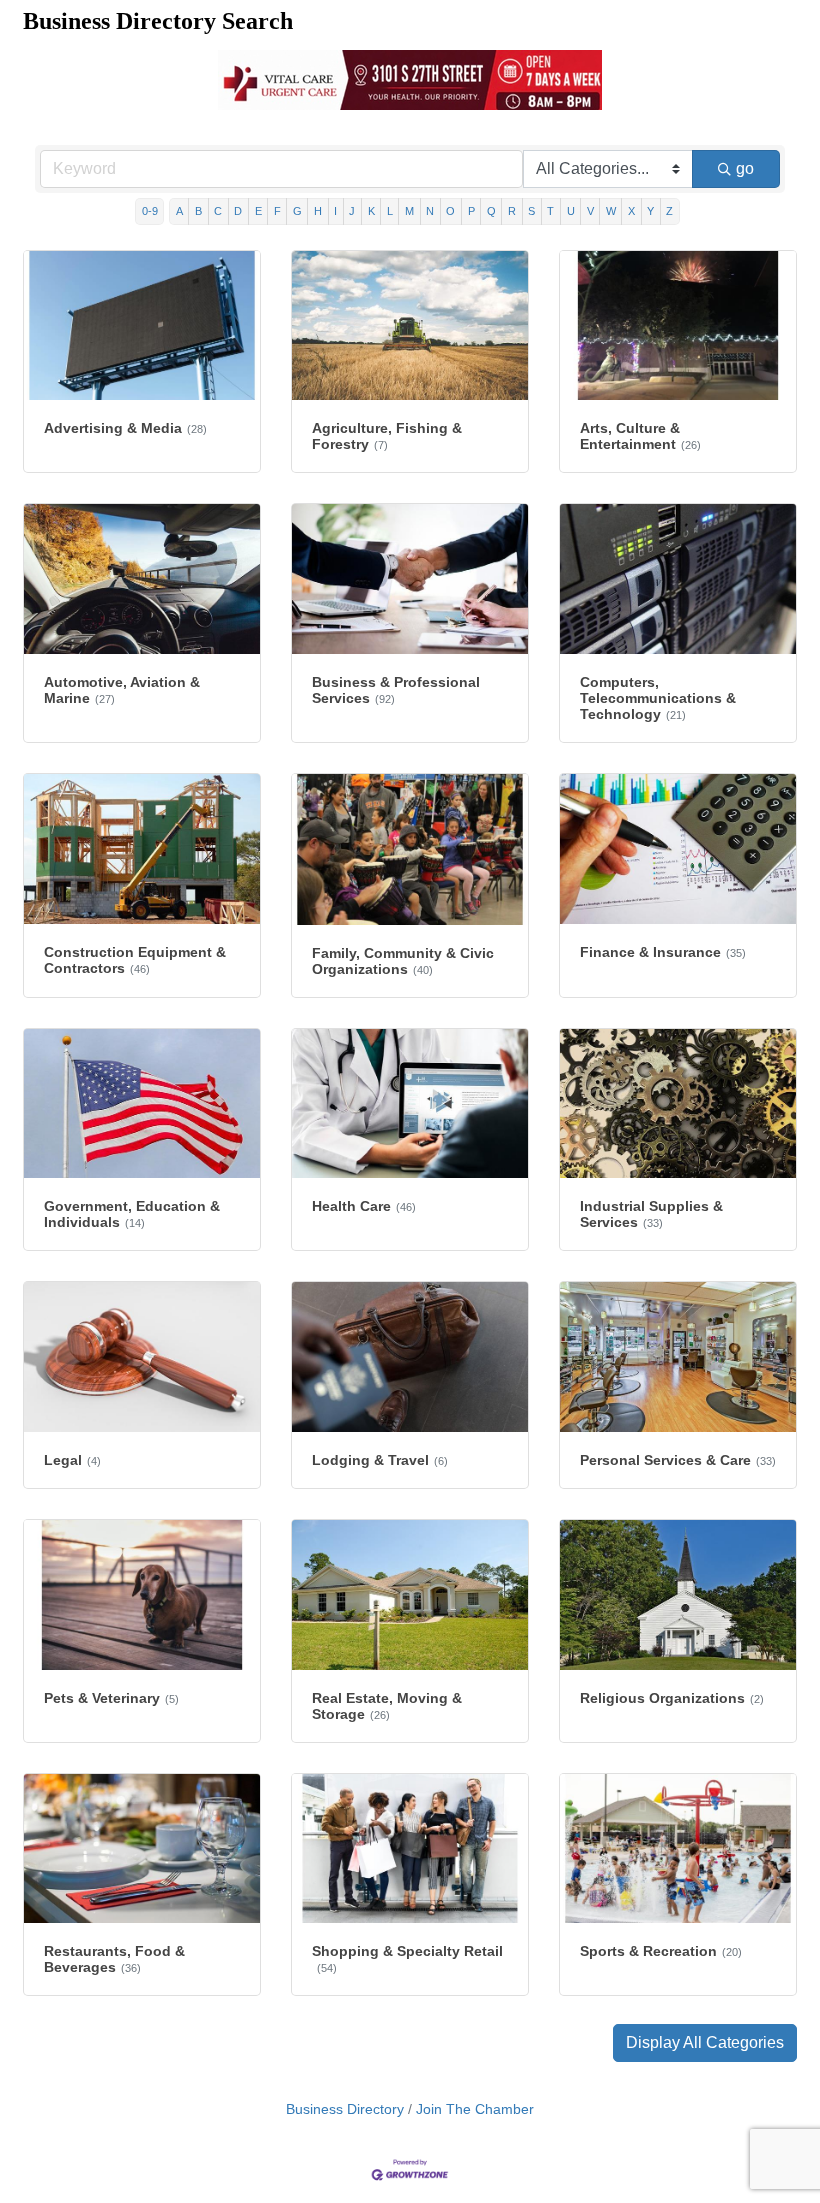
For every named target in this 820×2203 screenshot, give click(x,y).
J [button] (352, 211)
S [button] (531, 211)
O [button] (450, 211)
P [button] (471, 211)
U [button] (571, 211)
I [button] (335, 211)
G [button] (297, 211)
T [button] (550, 211)
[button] (705, 2043)
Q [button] (491, 211)
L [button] (390, 211)
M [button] (409, 211)
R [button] (512, 211)
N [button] (430, 211)
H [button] (318, 211)
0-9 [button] (150, 211)
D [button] (238, 211)
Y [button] (650, 211)
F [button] (277, 211)
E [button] (258, 211)
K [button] (371, 211)
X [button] (631, 211)
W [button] (611, 211)
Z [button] (669, 211)
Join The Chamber (475, 2109)
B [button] (198, 211)
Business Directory (345, 2109)
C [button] (218, 211)
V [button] (590, 211)
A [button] (179, 211)
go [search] (745, 168)
